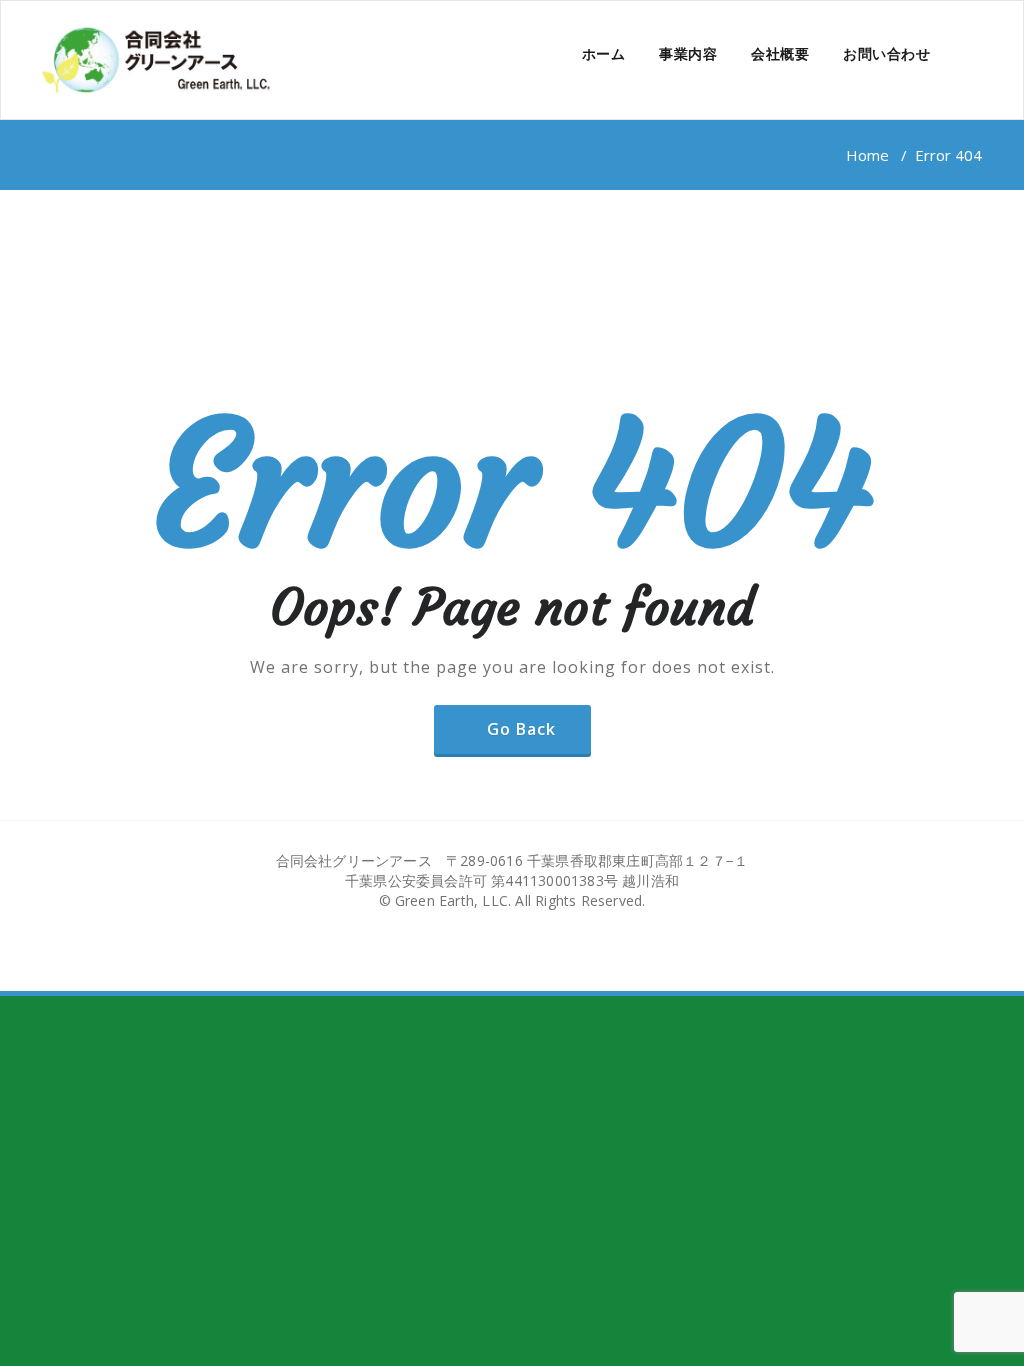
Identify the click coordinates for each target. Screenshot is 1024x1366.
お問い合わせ (886, 53)
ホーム (604, 53)
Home (867, 155)
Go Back (521, 729)
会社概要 (780, 53)
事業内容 (688, 53)
